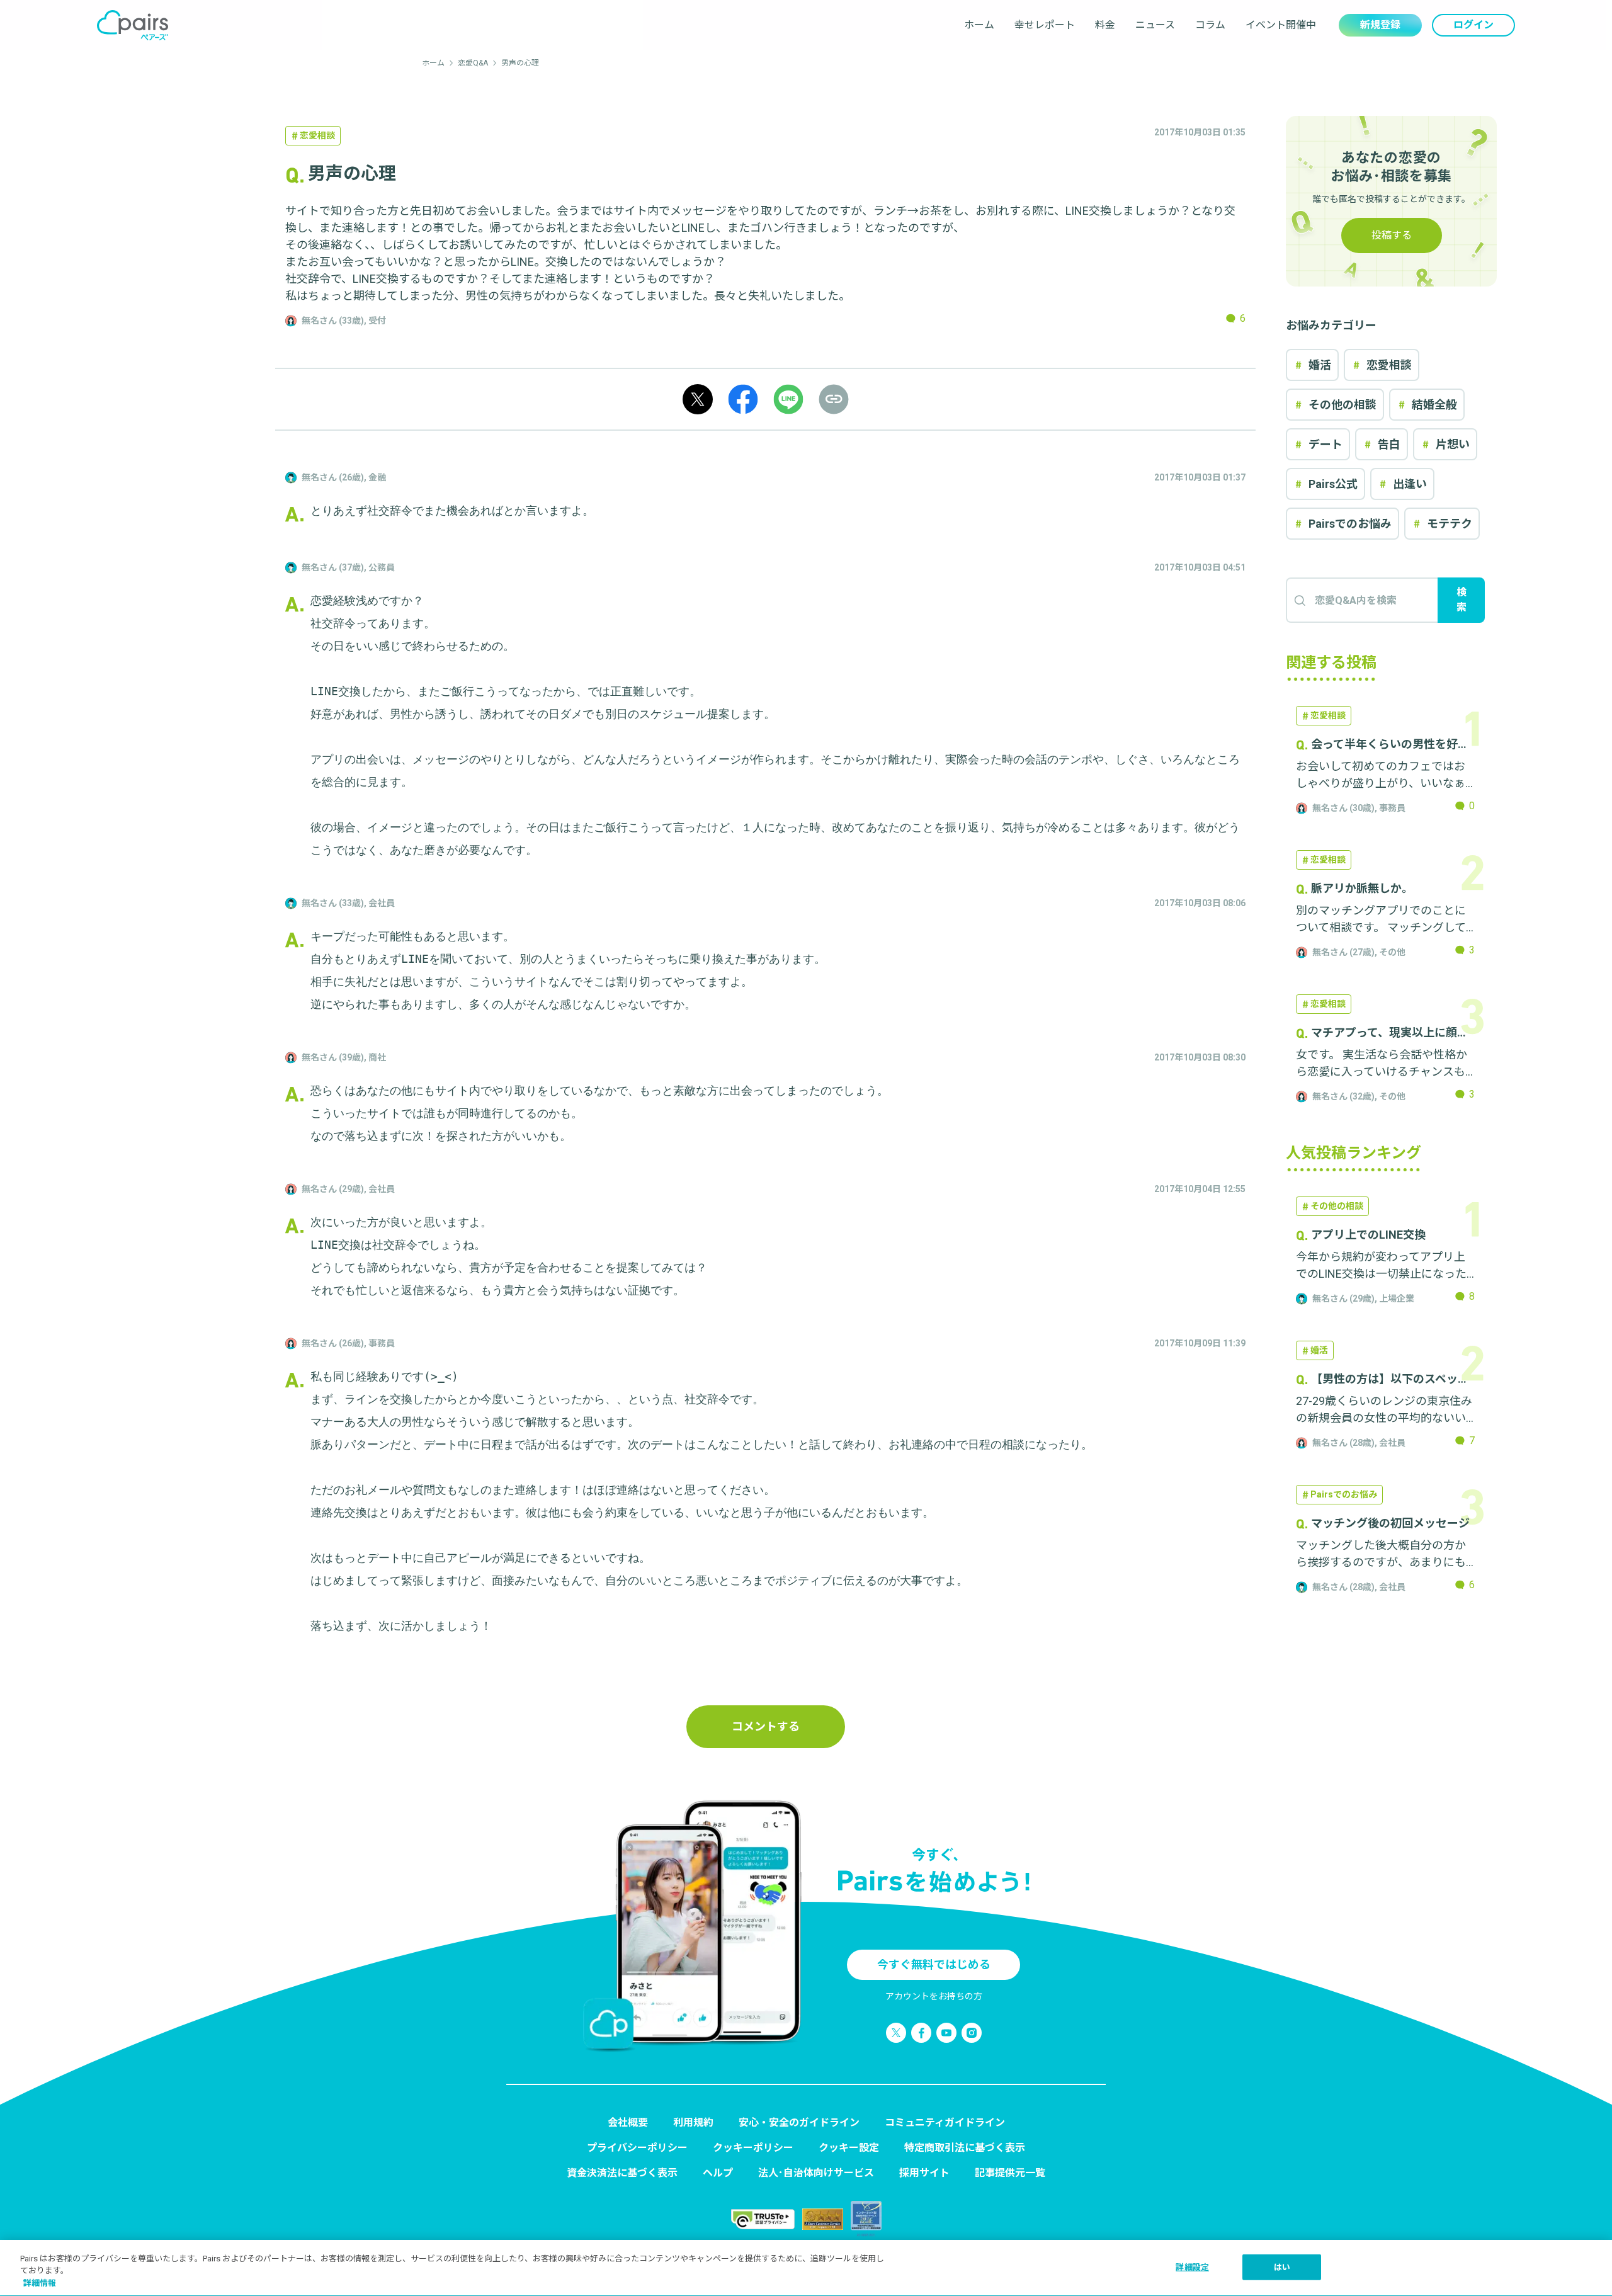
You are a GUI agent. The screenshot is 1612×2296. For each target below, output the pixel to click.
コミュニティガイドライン (945, 2123)
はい (1282, 2267)
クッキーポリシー (753, 2148)
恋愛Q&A (473, 63)
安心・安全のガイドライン (799, 2123)
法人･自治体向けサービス (816, 2173)
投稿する (1392, 235)
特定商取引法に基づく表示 (965, 2148)
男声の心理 (520, 63)
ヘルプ (718, 2173)
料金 (1105, 25)
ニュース (1155, 25)
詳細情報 (40, 2283)
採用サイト (924, 2173)
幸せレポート (1045, 25)
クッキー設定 (849, 2148)
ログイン (1473, 25)
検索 (1462, 600)
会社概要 (628, 2123)
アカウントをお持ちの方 (934, 1996)
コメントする (766, 1726)
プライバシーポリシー (637, 2148)
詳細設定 (1192, 2267)
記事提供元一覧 (1010, 2173)
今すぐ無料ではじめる (934, 1964)
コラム (1210, 25)
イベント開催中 (1281, 25)
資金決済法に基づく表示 (622, 2173)
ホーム (979, 25)
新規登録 (1380, 25)
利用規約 (693, 2123)
